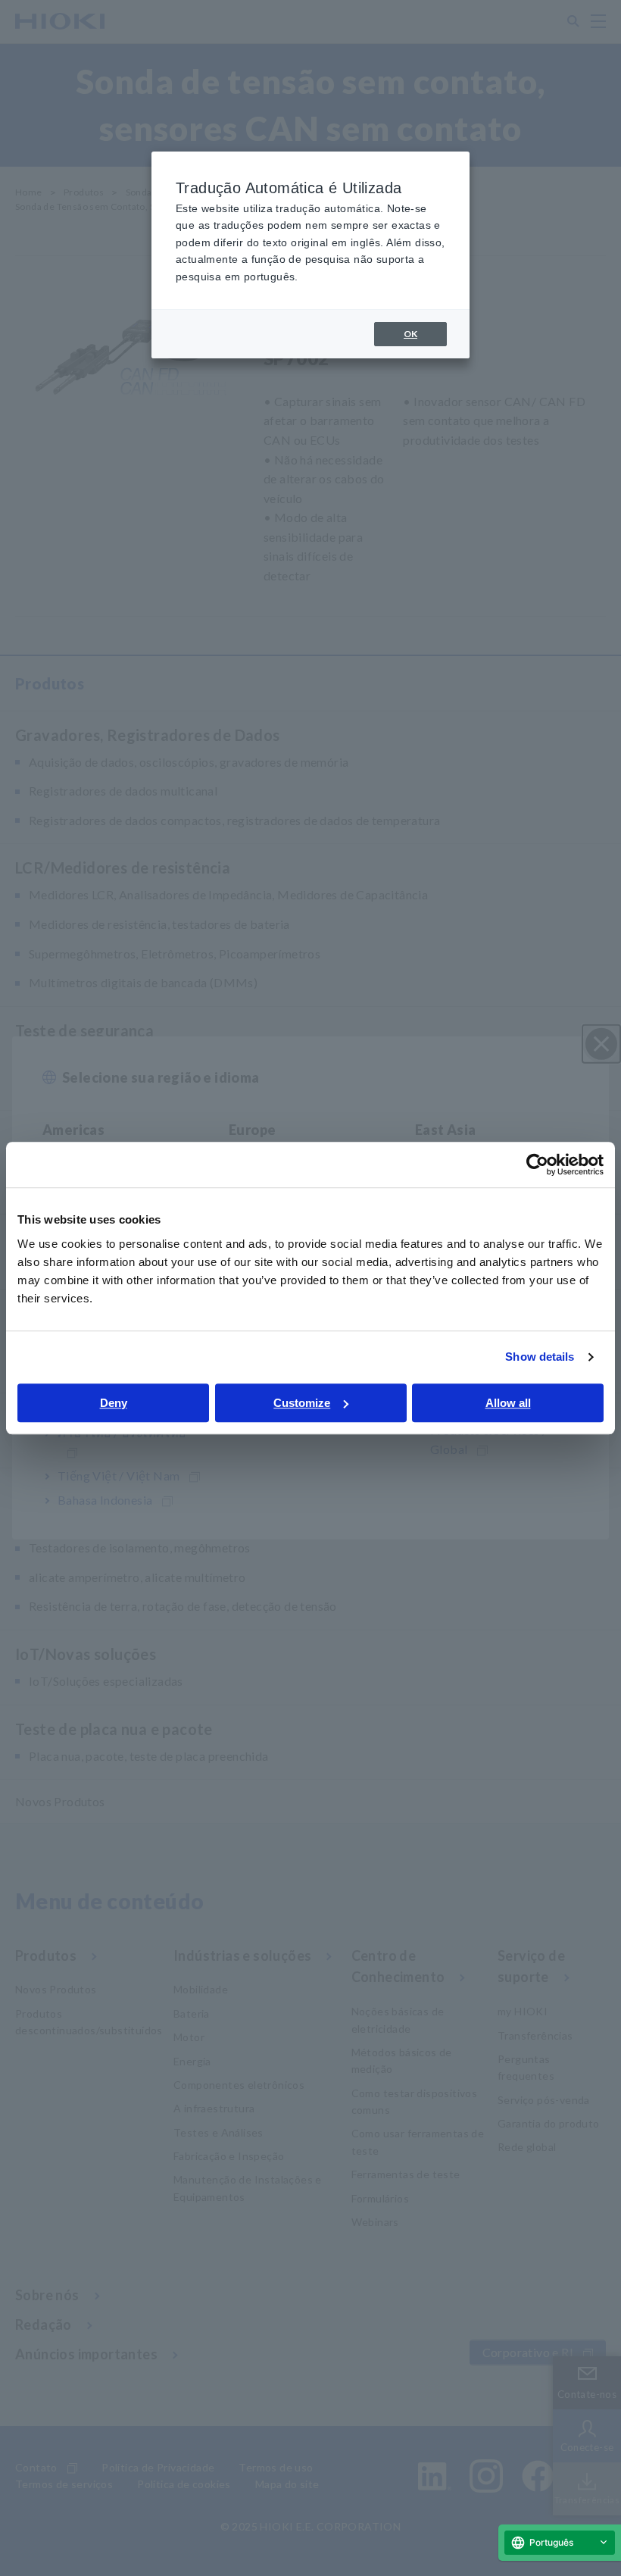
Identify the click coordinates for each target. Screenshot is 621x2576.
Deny (114, 1403)
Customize (302, 1403)
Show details (540, 1357)
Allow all (508, 1403)
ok (410, 334)
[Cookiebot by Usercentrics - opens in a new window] (537, 1165)
